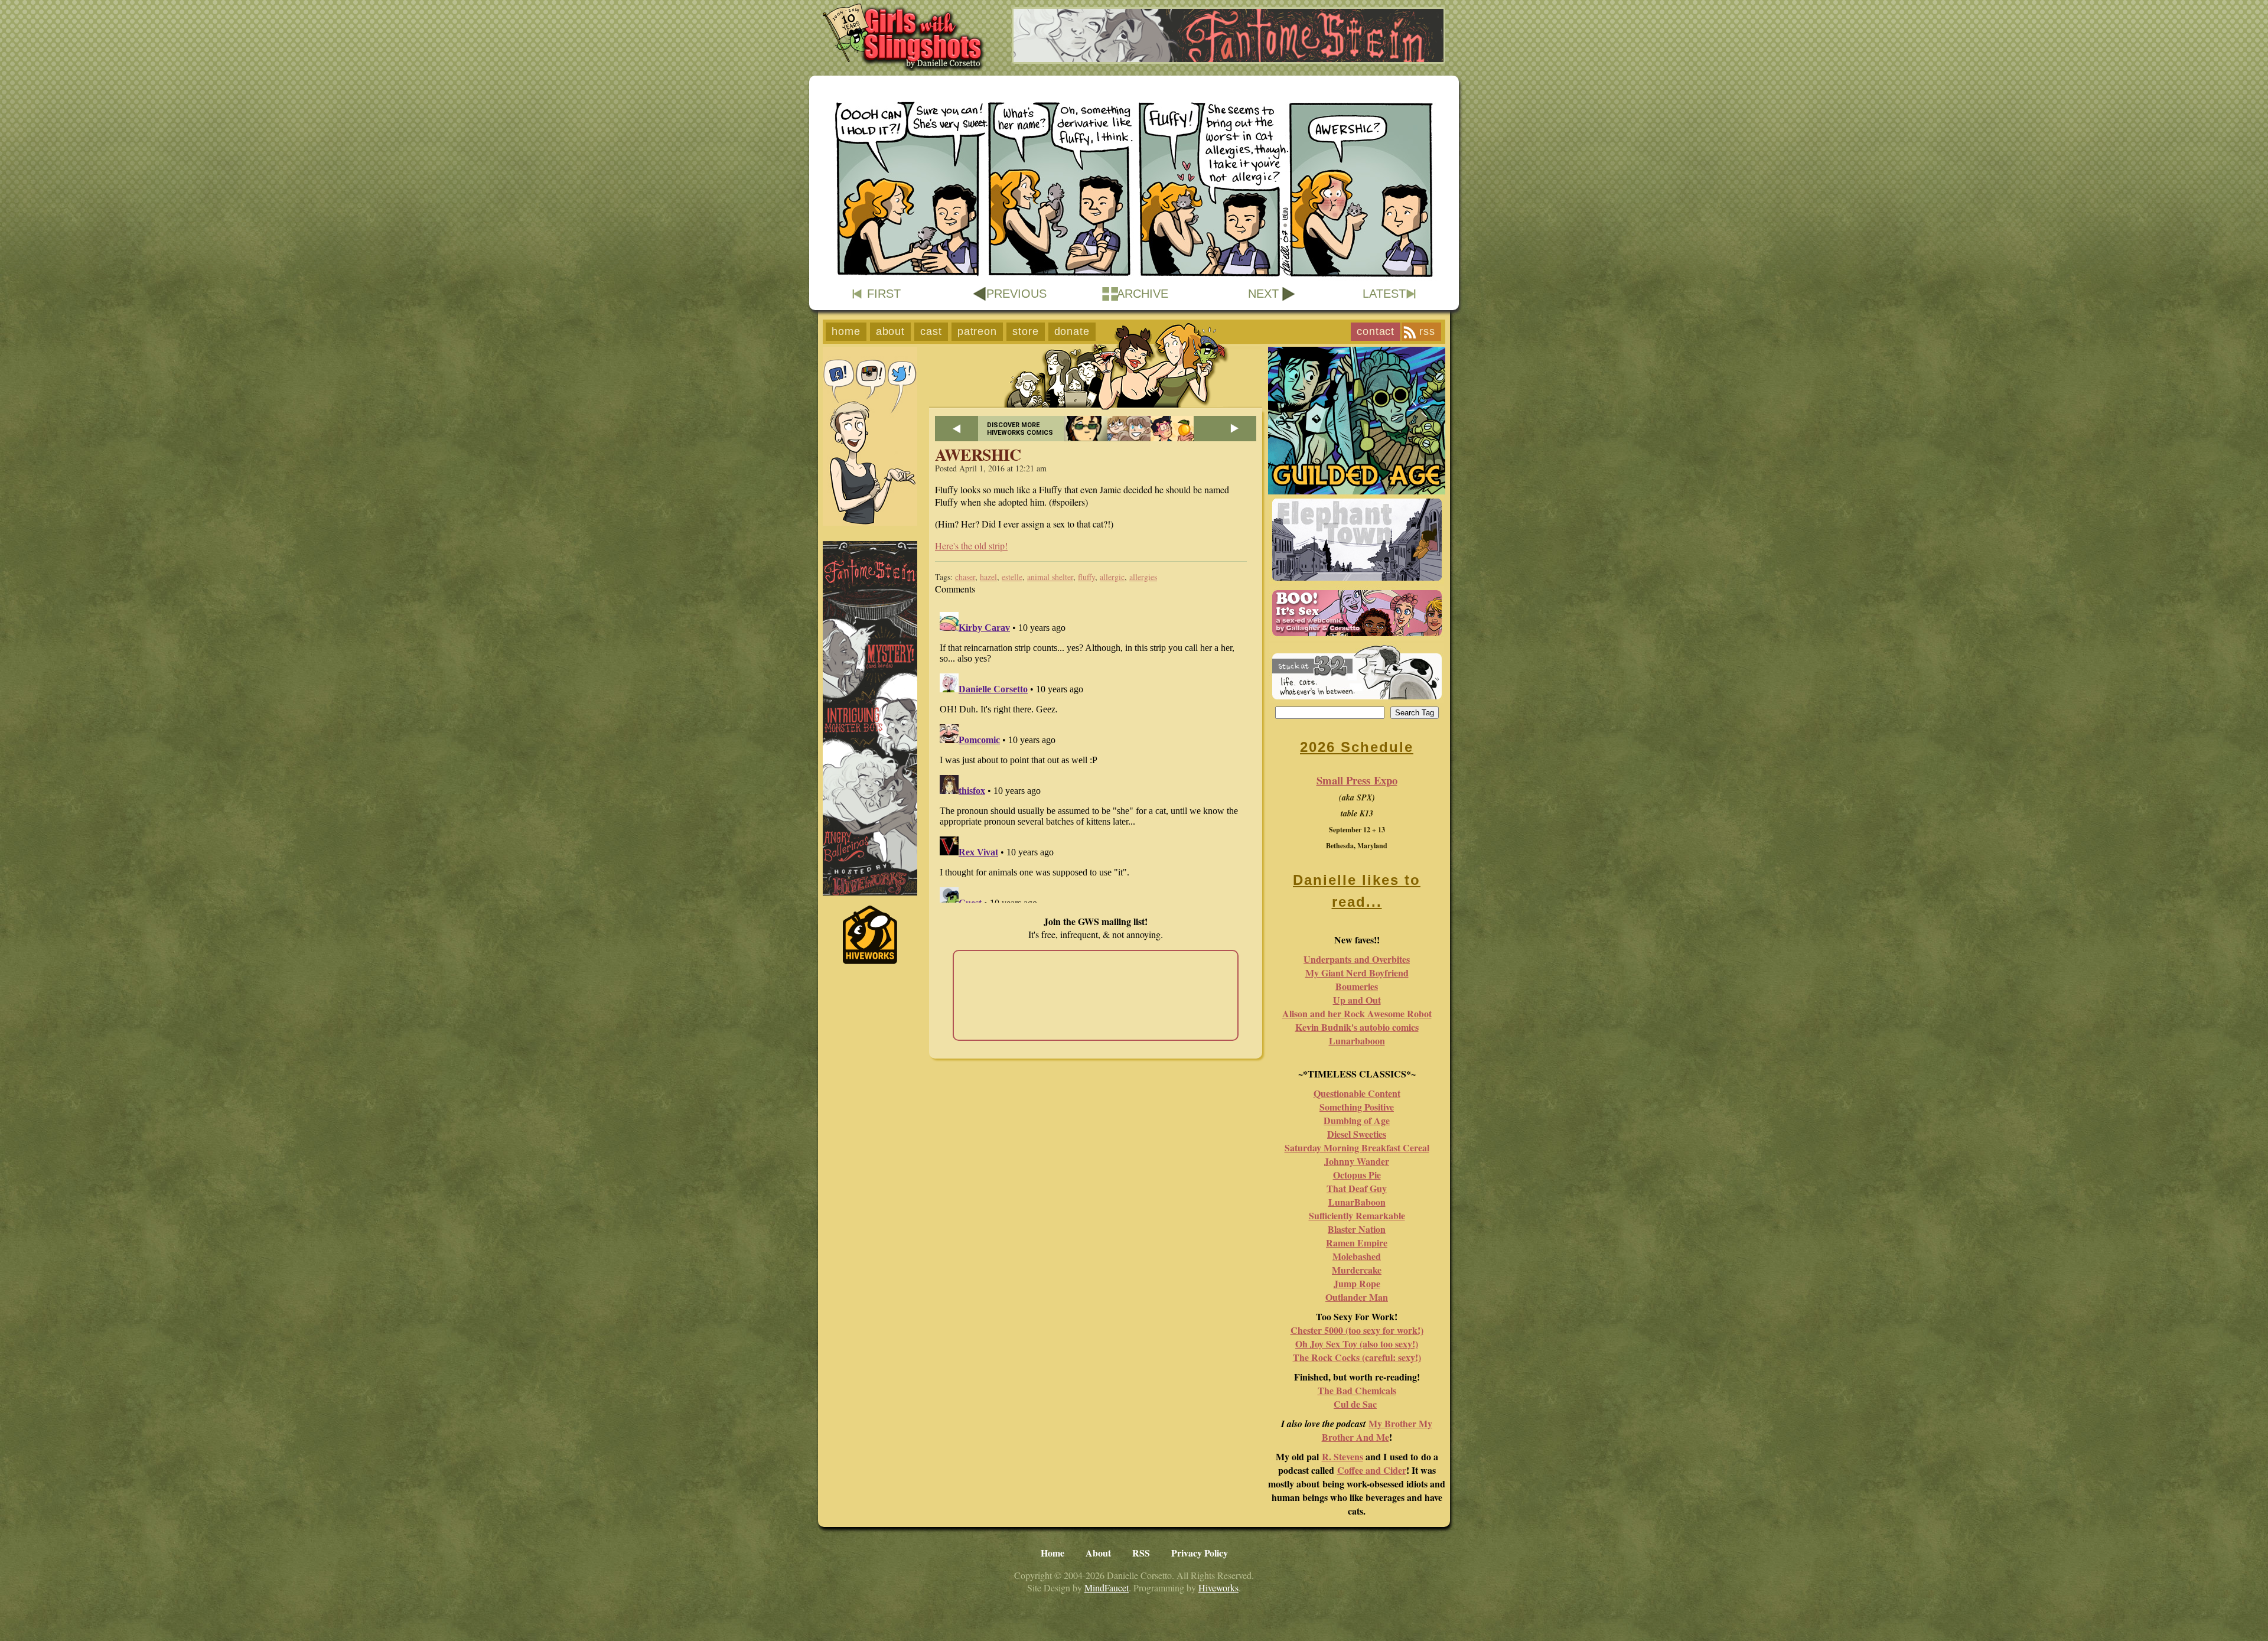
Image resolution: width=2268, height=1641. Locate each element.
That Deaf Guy (1357, 1188)
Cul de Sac (1355, 1404)
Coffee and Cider (1372, 1470)
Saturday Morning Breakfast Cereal (1357, 1147)
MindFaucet (1107, 1588)
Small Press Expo (1357, 780)
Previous (1016, 294)
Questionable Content (1357, 1093)
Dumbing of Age (1357, 1120)
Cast (931, 331)
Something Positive (1357, 1107)
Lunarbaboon (1357, 1041)
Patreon (977, 331)
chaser (965, 577)
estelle (1012, 577)
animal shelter (1050, 577)
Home (846, 331)
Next (1263, 294)
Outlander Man (1357, 1297)
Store (1026, 331)
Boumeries (1357, 986)
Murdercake (1357, 1270)
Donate (1072, 331)
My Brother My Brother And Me (1377, 1430)
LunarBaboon (1357, 1202)
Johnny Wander (1357, 1161)
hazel (988, 577)
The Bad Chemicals (1357, 1390)
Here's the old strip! (971, 546)
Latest (1384, 294)
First (884, 294)
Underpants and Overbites (1357, 959)
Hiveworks (1218, 1588)
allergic (1112, 577)
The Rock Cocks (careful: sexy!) (1357, 1357)
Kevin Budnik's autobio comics (1357, 1027)
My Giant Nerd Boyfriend (1357, 973)
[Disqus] (1096, 755)
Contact (1376, 331)
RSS (1427, 331)
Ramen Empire (1357, 1243)
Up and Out (1357, 1000)
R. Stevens (1342, 1456)
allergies (1143, 577)
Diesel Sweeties (1357, 1134)
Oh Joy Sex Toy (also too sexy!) (1357, 1344)
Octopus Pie (1357, 1175)
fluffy (1086, 577)
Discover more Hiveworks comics (1020, 429)
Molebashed (1357, 1256)
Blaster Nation (1357, 1229)
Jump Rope (1357, 1283)
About (891, 331)
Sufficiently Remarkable (1357, 1215)
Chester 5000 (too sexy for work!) (1357, 1330)
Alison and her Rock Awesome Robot (1357, 1013)
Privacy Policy (1200, 1553)
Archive (1143, 294)
